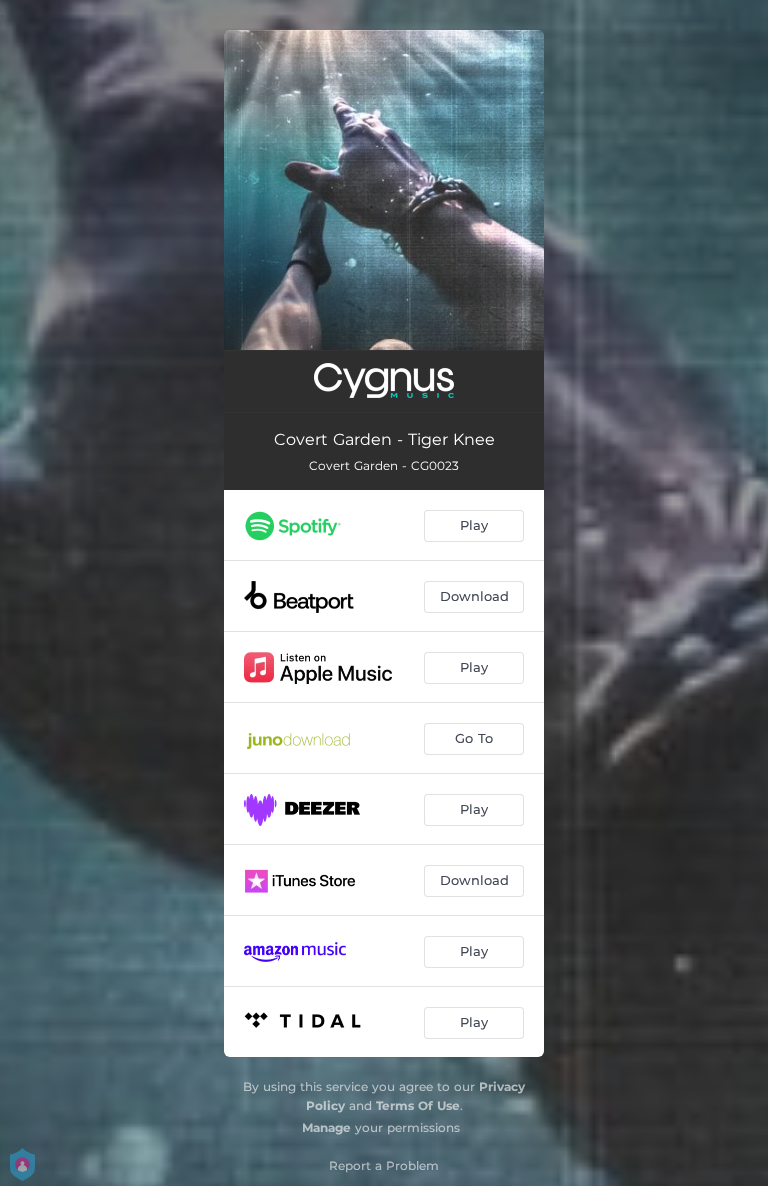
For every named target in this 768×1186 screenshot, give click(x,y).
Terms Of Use (418, 1105)
